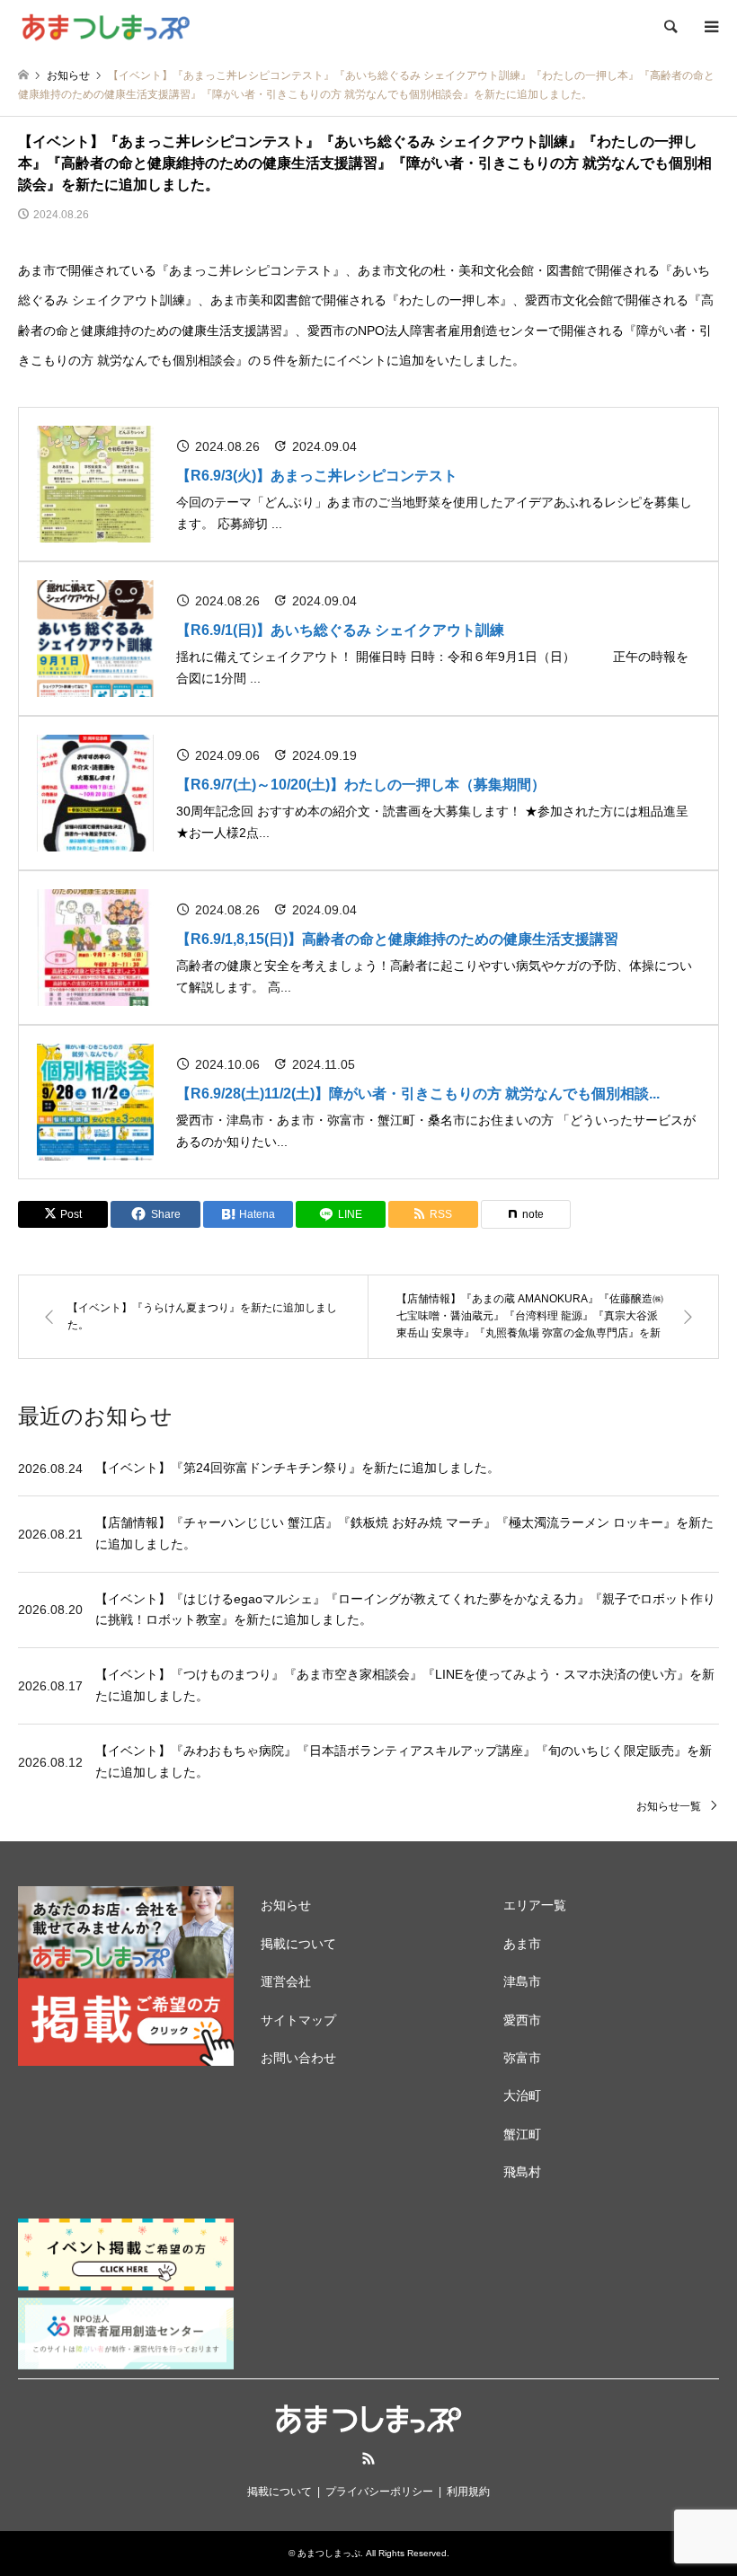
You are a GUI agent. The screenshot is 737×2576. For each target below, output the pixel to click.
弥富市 (522, 2058)
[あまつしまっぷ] (105, 27)
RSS (368, 2458)
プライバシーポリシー (379, 2492)
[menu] (710, 27)
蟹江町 (522, 2134)
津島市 (522, 1981)
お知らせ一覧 (669, 1806)
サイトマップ (298, 2020)
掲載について (298, 1944)
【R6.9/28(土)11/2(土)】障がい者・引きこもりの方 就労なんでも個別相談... (418, 1094)
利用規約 (468, 2492)
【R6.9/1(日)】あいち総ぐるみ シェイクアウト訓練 (340, 630)
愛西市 (522, 2020)
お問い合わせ (298, 2058)
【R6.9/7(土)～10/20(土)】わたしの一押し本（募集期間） (361, 785)
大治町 (522, 2095)
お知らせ (286, 1905)
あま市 (522, 1944)
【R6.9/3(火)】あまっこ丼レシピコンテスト (317, 476)
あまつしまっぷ (329, 2553)
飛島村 (522, 2172)
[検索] (670, 27)
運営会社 (286, 1981)
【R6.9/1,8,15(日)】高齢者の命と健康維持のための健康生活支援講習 (397, 939)
